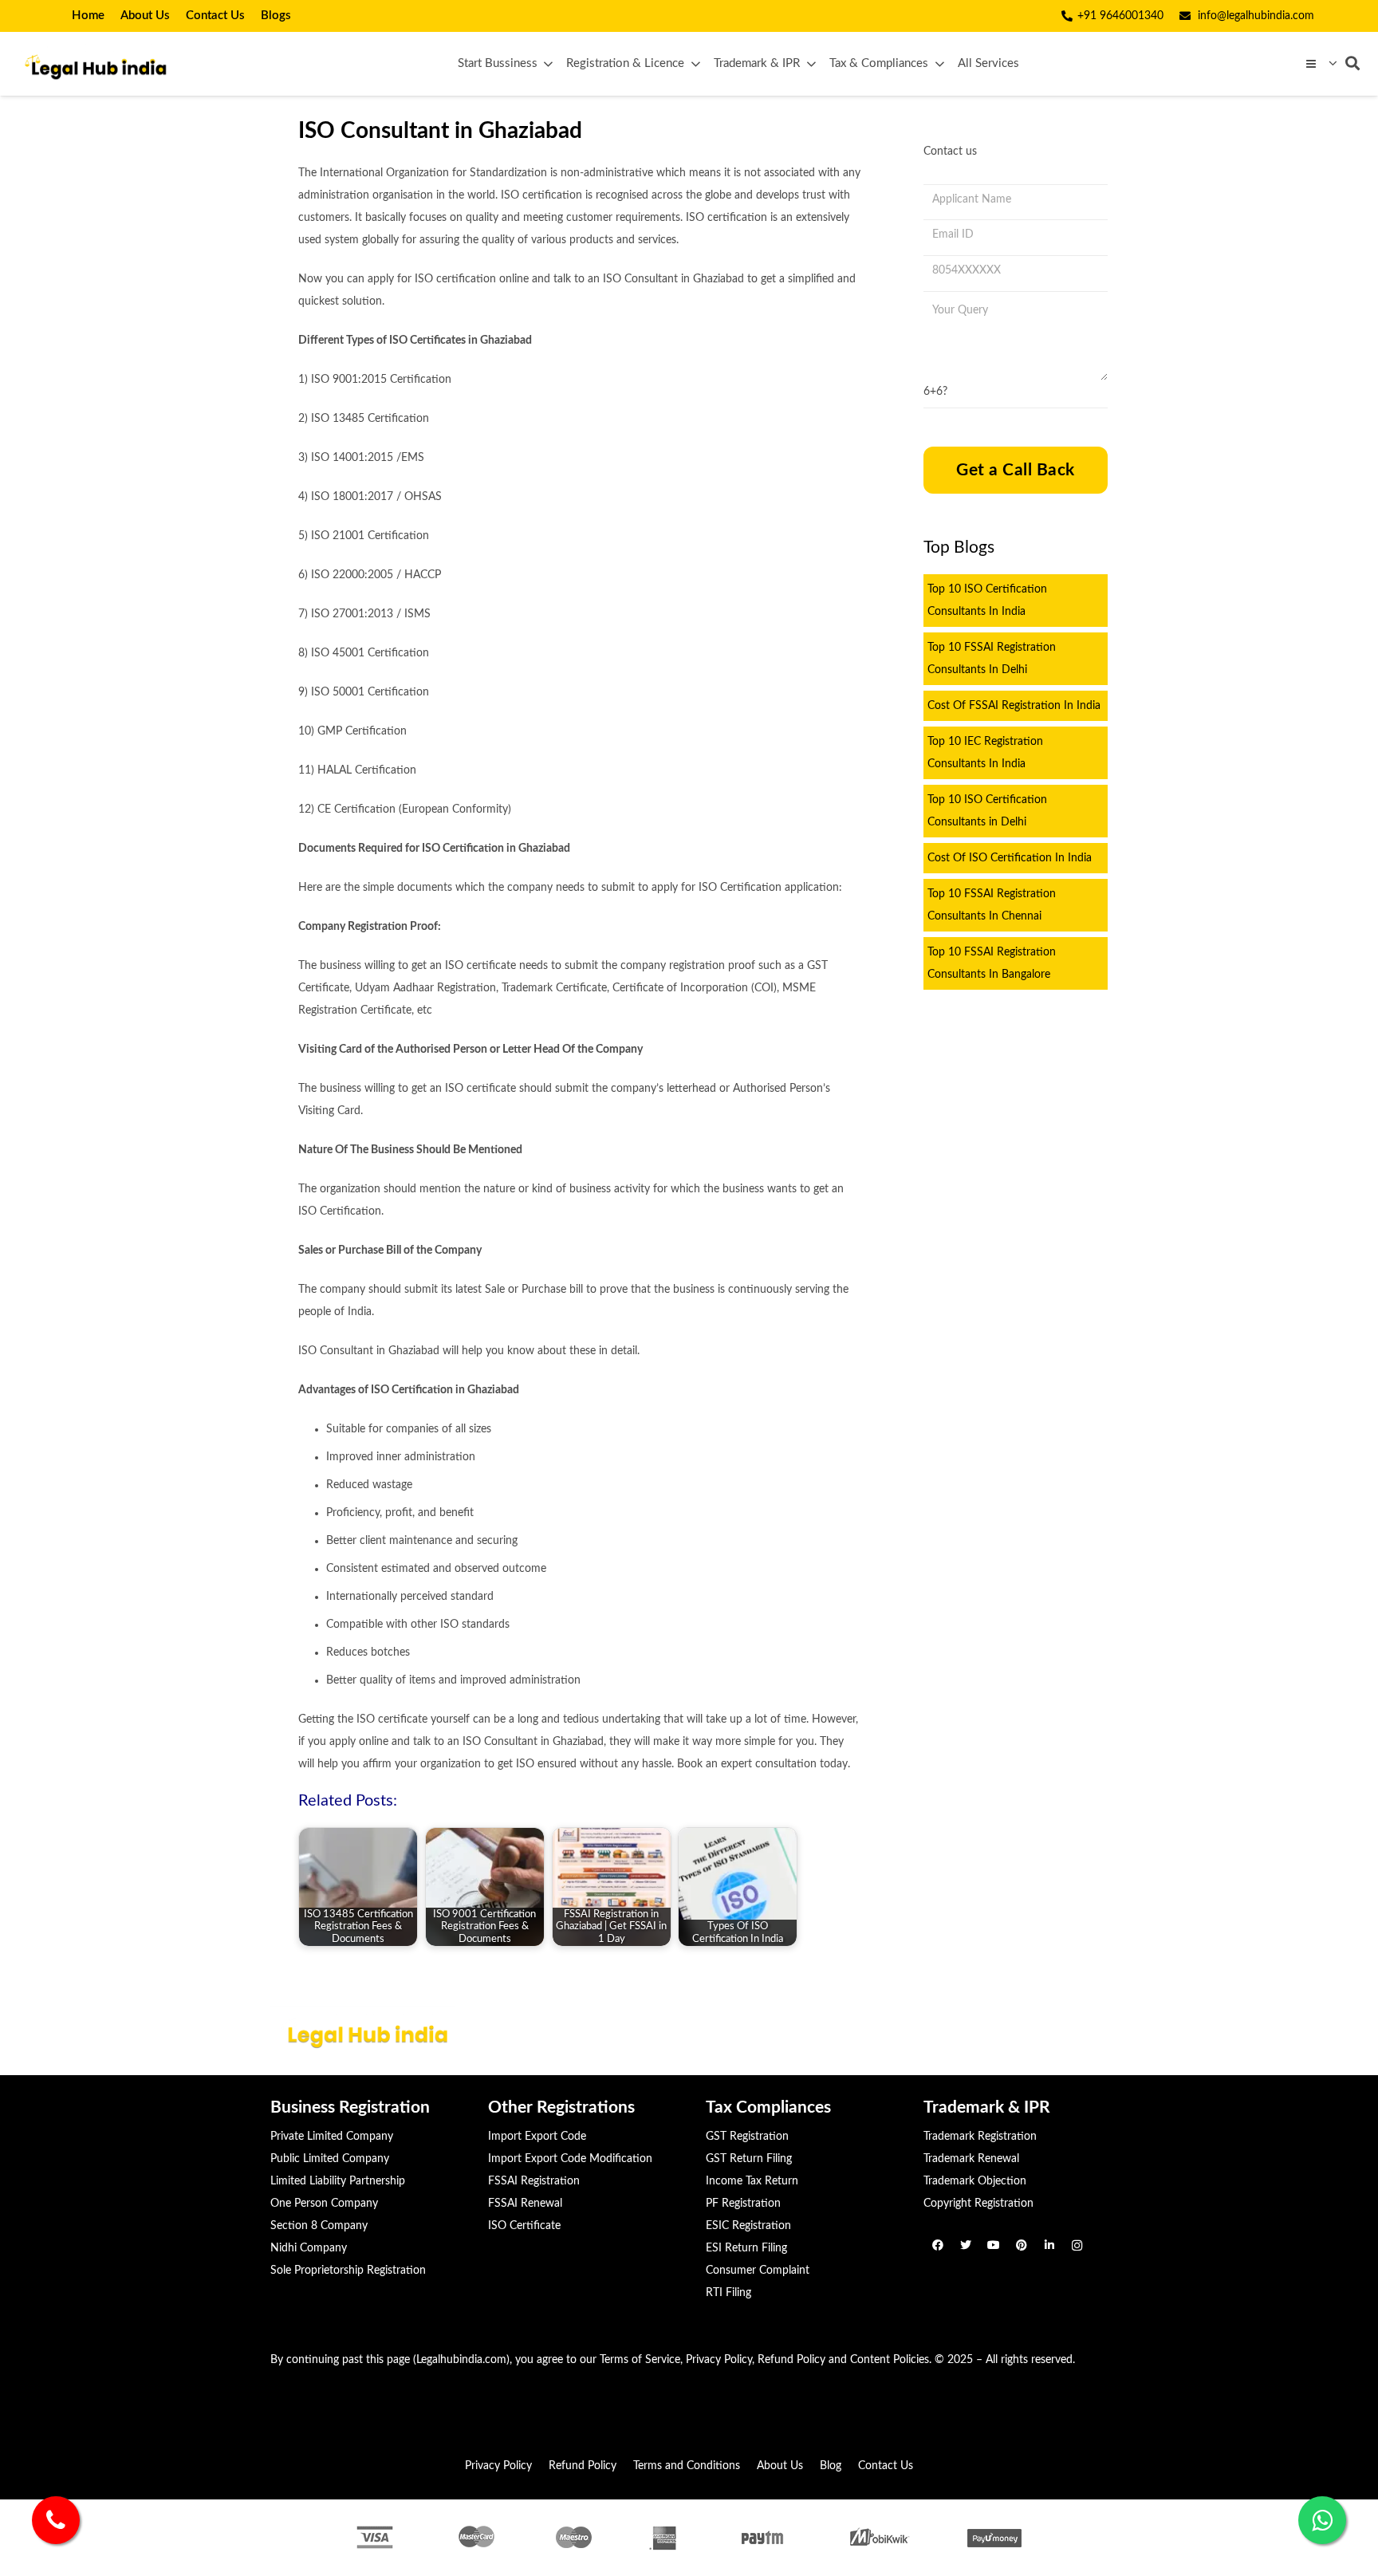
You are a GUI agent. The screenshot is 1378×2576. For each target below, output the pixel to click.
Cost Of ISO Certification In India (1010, 858)
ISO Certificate (524, 2226)
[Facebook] (937, 2245)
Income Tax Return (752, 2181)
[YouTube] (993, 2245)
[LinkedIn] (1049, 2245)
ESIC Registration (748, 2226)
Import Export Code (537, 2137)
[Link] (94, 64)
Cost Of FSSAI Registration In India (1014, 706)
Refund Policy (791, 2360)
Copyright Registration (978, 2204)
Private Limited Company (332, 2137)
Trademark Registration (980, 2137)
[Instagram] (1077, 2245)
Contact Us (886, 2466)
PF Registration (743, 2204)
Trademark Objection (975, 2181)
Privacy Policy (498, 2466)
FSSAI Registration (534, 2181)
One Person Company (324, 2204)
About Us (780, 2466)
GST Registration (747, 2137)
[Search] (1352, 63)
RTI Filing (728, 2293)
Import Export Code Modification (570, 2159)
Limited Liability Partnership (338, 2181)
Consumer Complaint (758, 2271)
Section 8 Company (319, 2226)
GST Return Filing (749, 2159)
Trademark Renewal (971, 2159)
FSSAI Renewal (525, 2204)
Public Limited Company (330, 2159)
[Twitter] (965, 2245)
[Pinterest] (1021, 2245)
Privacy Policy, (720, 2360)
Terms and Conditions (687, 2466)
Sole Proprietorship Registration (348, 2271)
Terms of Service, (641, 2360)
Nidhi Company (309, 2248)
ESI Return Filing (746, 2248)
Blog (831, 2466)
